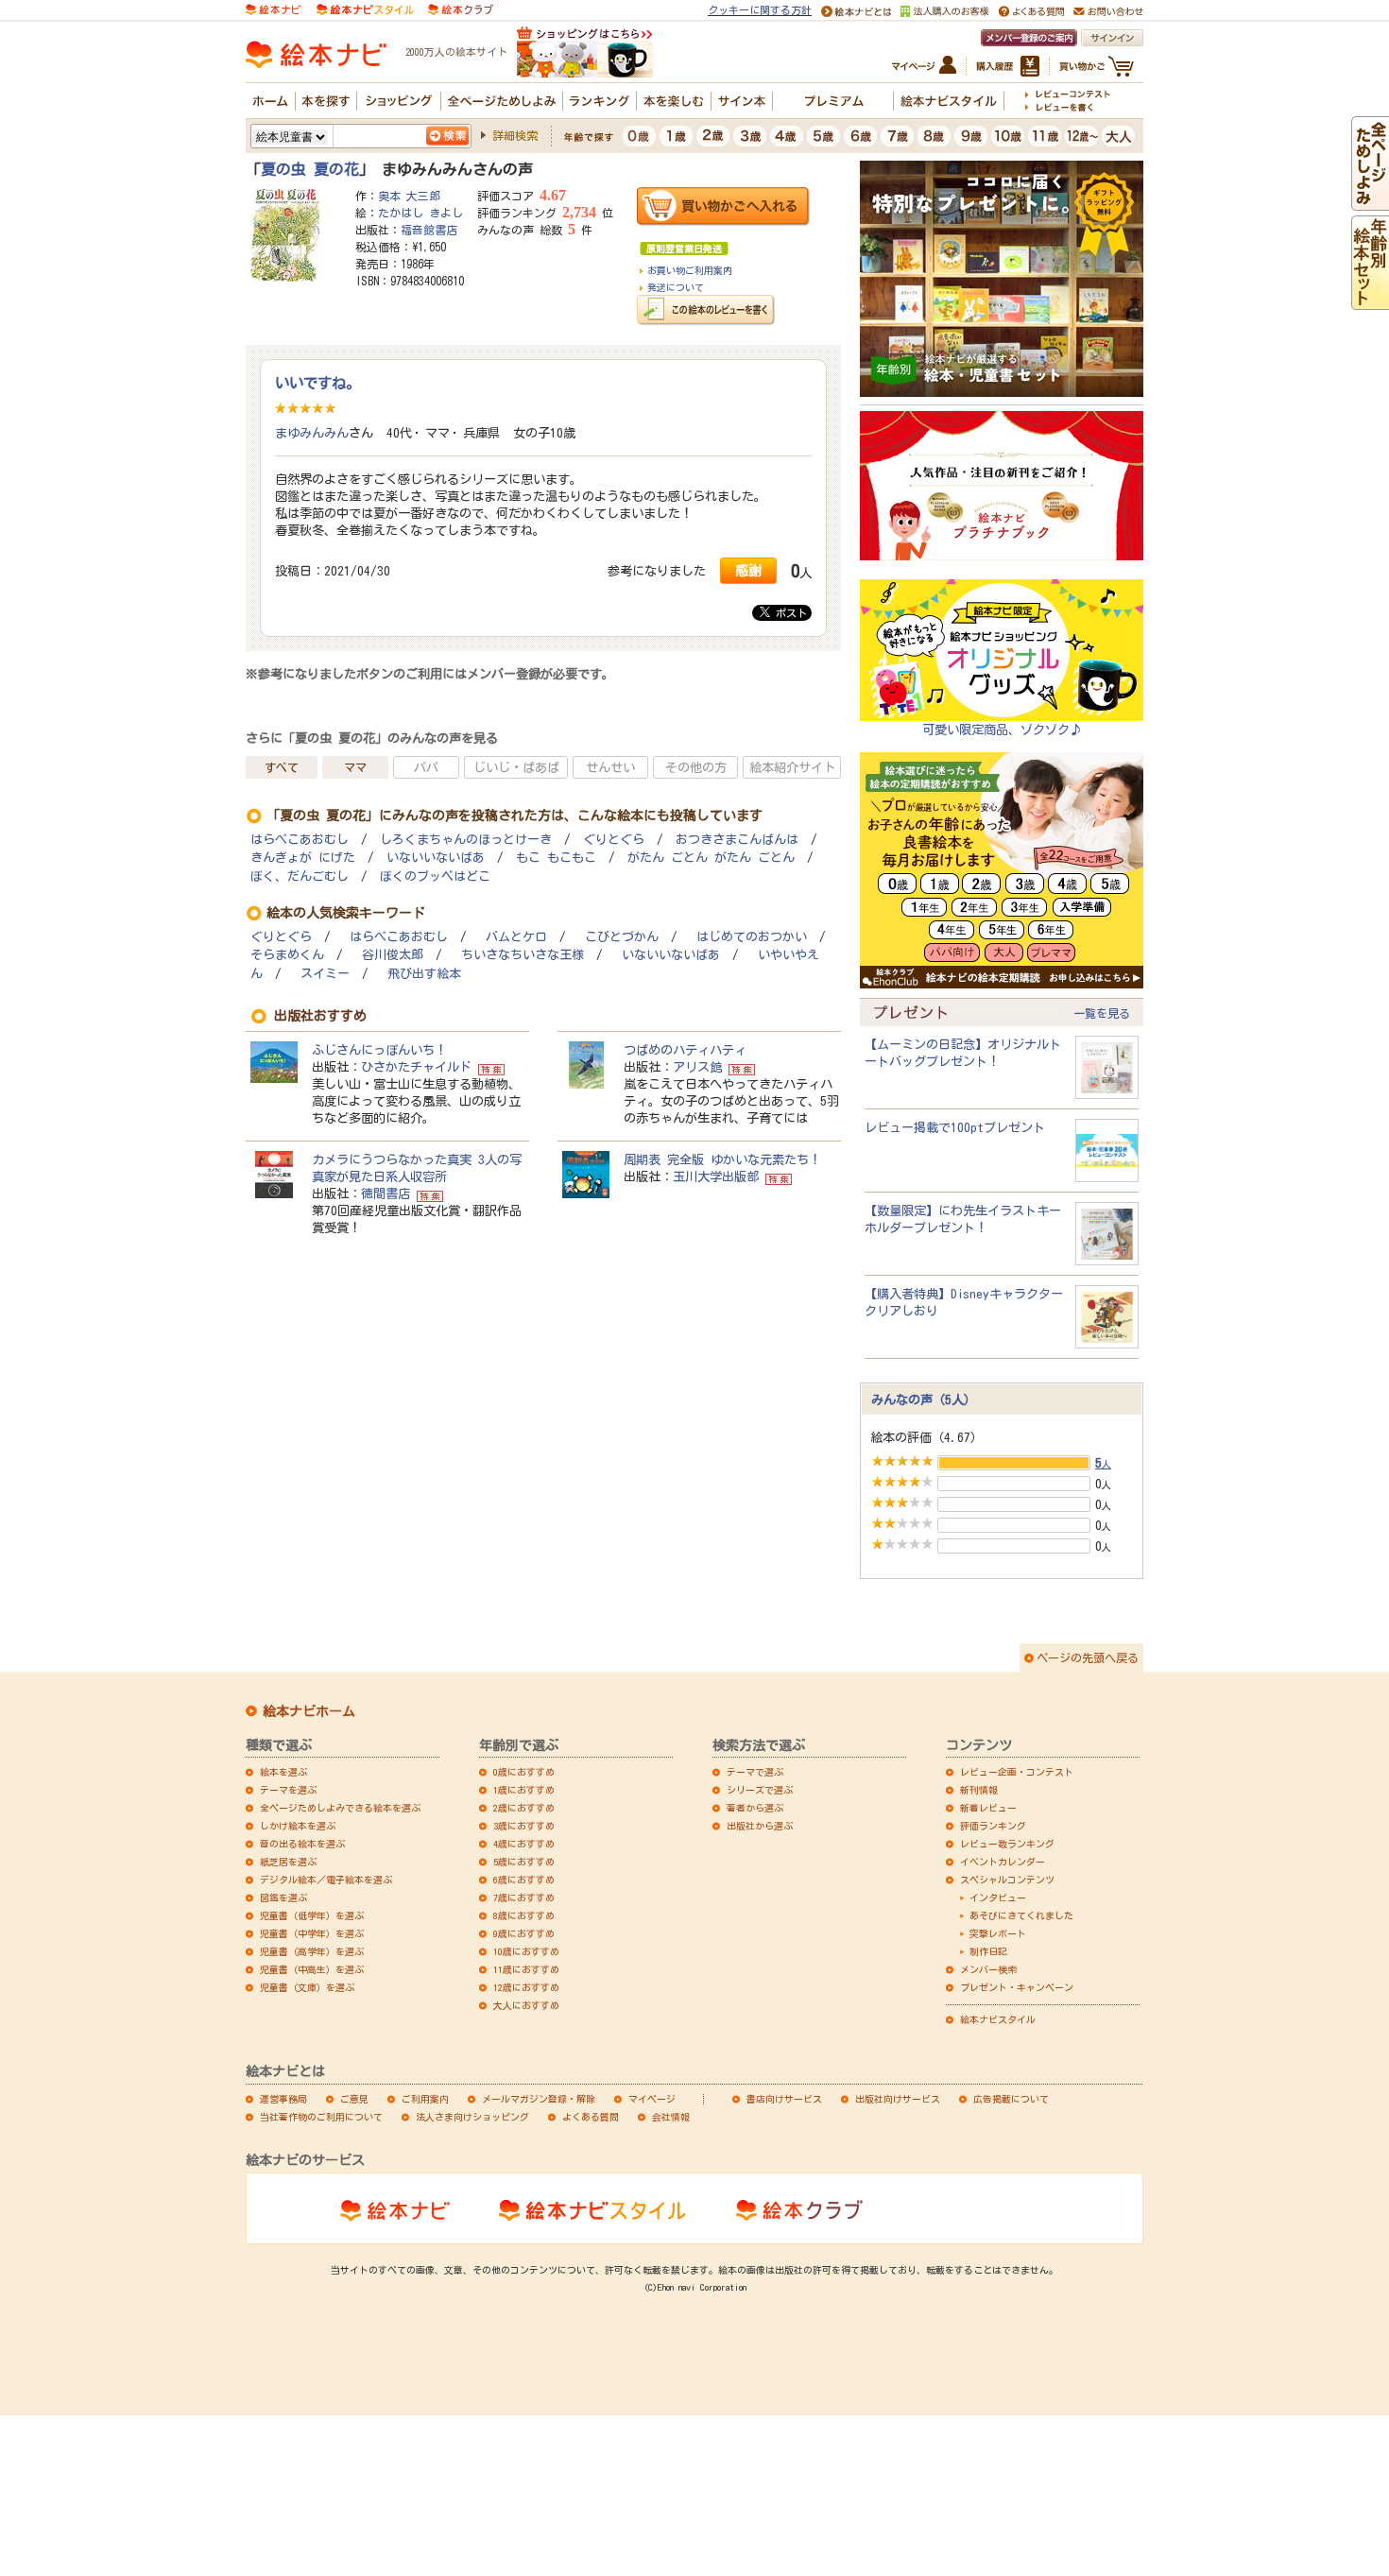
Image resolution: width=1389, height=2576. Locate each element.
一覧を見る (1102, 1013)
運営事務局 (283, 2099)
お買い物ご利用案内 (690, 270)
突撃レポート (998, 1933)
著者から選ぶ (755, 1808)
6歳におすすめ (524, 1880)
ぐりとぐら (614, 840)
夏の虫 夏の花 (310, 169)
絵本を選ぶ (283, 1772)
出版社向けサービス (898, 2099)
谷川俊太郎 (393, 955)
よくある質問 (591, 2117)
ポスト (789, 613)
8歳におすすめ (524, 1915)
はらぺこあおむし (300, 840)
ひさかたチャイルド (416, 1067)
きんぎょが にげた (303, 858)
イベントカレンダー (1003, 1862)
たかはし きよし (420, 213)
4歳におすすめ (524, 1844)
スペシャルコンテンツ (1007, 1880)
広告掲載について (1011, 2099)
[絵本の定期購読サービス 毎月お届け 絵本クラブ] (461, 9)
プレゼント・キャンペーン (1017, 1987)
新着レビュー (988, 1808)
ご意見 (354, 2099)
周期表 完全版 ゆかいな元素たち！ (722, 1159)
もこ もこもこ (556, 858)
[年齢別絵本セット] (1370, 301)
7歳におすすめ (524, 1898)
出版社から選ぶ (760, 1826)
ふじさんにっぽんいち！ (379, 1050)
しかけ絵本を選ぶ (298, 1826)
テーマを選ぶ (288, 1790)
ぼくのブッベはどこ (435, 876)
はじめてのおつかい (752, 937)
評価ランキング (993, 1826)
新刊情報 (979, 1790)
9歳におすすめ (524, 1933)
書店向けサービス (784, 2099)
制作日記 (988, 1951)
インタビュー (998, 1898)
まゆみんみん (312, 433)
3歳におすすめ (524, 1826)
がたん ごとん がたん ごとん (711, 858)
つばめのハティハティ (685, 1050)
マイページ (652, 2099)
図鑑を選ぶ (283, 1898)
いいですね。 (317, 383)
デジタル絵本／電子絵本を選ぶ (326, 1880)
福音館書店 (429, 230)
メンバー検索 (988, 1969)
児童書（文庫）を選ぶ (307, 1987)
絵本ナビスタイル (998, 2019)
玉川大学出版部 (716, 1176)
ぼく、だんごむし (300, 876)
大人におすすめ (526, 2005)
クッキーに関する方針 (760, 10)
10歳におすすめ (526, 1951)
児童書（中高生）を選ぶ (312, 1969)
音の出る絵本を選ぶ (302, 1844)
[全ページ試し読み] (1370, 202)
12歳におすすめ (526, 1987)
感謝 (748, 570)
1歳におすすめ (524, 1790)
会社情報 (671, 2117)
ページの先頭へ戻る (1088, 1657)
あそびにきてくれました (1021, 1915)
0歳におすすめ (524, 1772)
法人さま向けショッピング (472, 2117)
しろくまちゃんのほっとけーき (466, 840)
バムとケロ (516, 937)
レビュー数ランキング (1007, 1844)
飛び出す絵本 (424, 974)
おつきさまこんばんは (737, 840)
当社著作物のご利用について (321, 2117)
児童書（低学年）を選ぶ (312, 1915)
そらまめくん (287, 955)
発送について (676, 287)
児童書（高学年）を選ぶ (312, 1951)
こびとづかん (622, 937)
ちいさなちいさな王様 (523, 955)
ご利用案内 (425, 2099)
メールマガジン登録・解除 (539, 2099)
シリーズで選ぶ (760, 1790)
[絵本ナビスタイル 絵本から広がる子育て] (365, 9)
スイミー (325, 974)
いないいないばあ (436, 858)
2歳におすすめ (524, 1808)
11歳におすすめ (526, 1969)
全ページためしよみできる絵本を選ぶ (340, 1808)
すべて (282, 767)
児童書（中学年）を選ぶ (312, 1933)
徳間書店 (386, 1194)
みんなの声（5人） (924, 1400)
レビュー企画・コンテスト (1017, 1772)
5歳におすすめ (524, 1862)
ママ (355, 767)
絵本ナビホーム (309, 1711)
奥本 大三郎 (409, 196)
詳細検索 (515, 135)
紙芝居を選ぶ (288, 1862)
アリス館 (697, 1067)
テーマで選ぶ (755, 1772)
